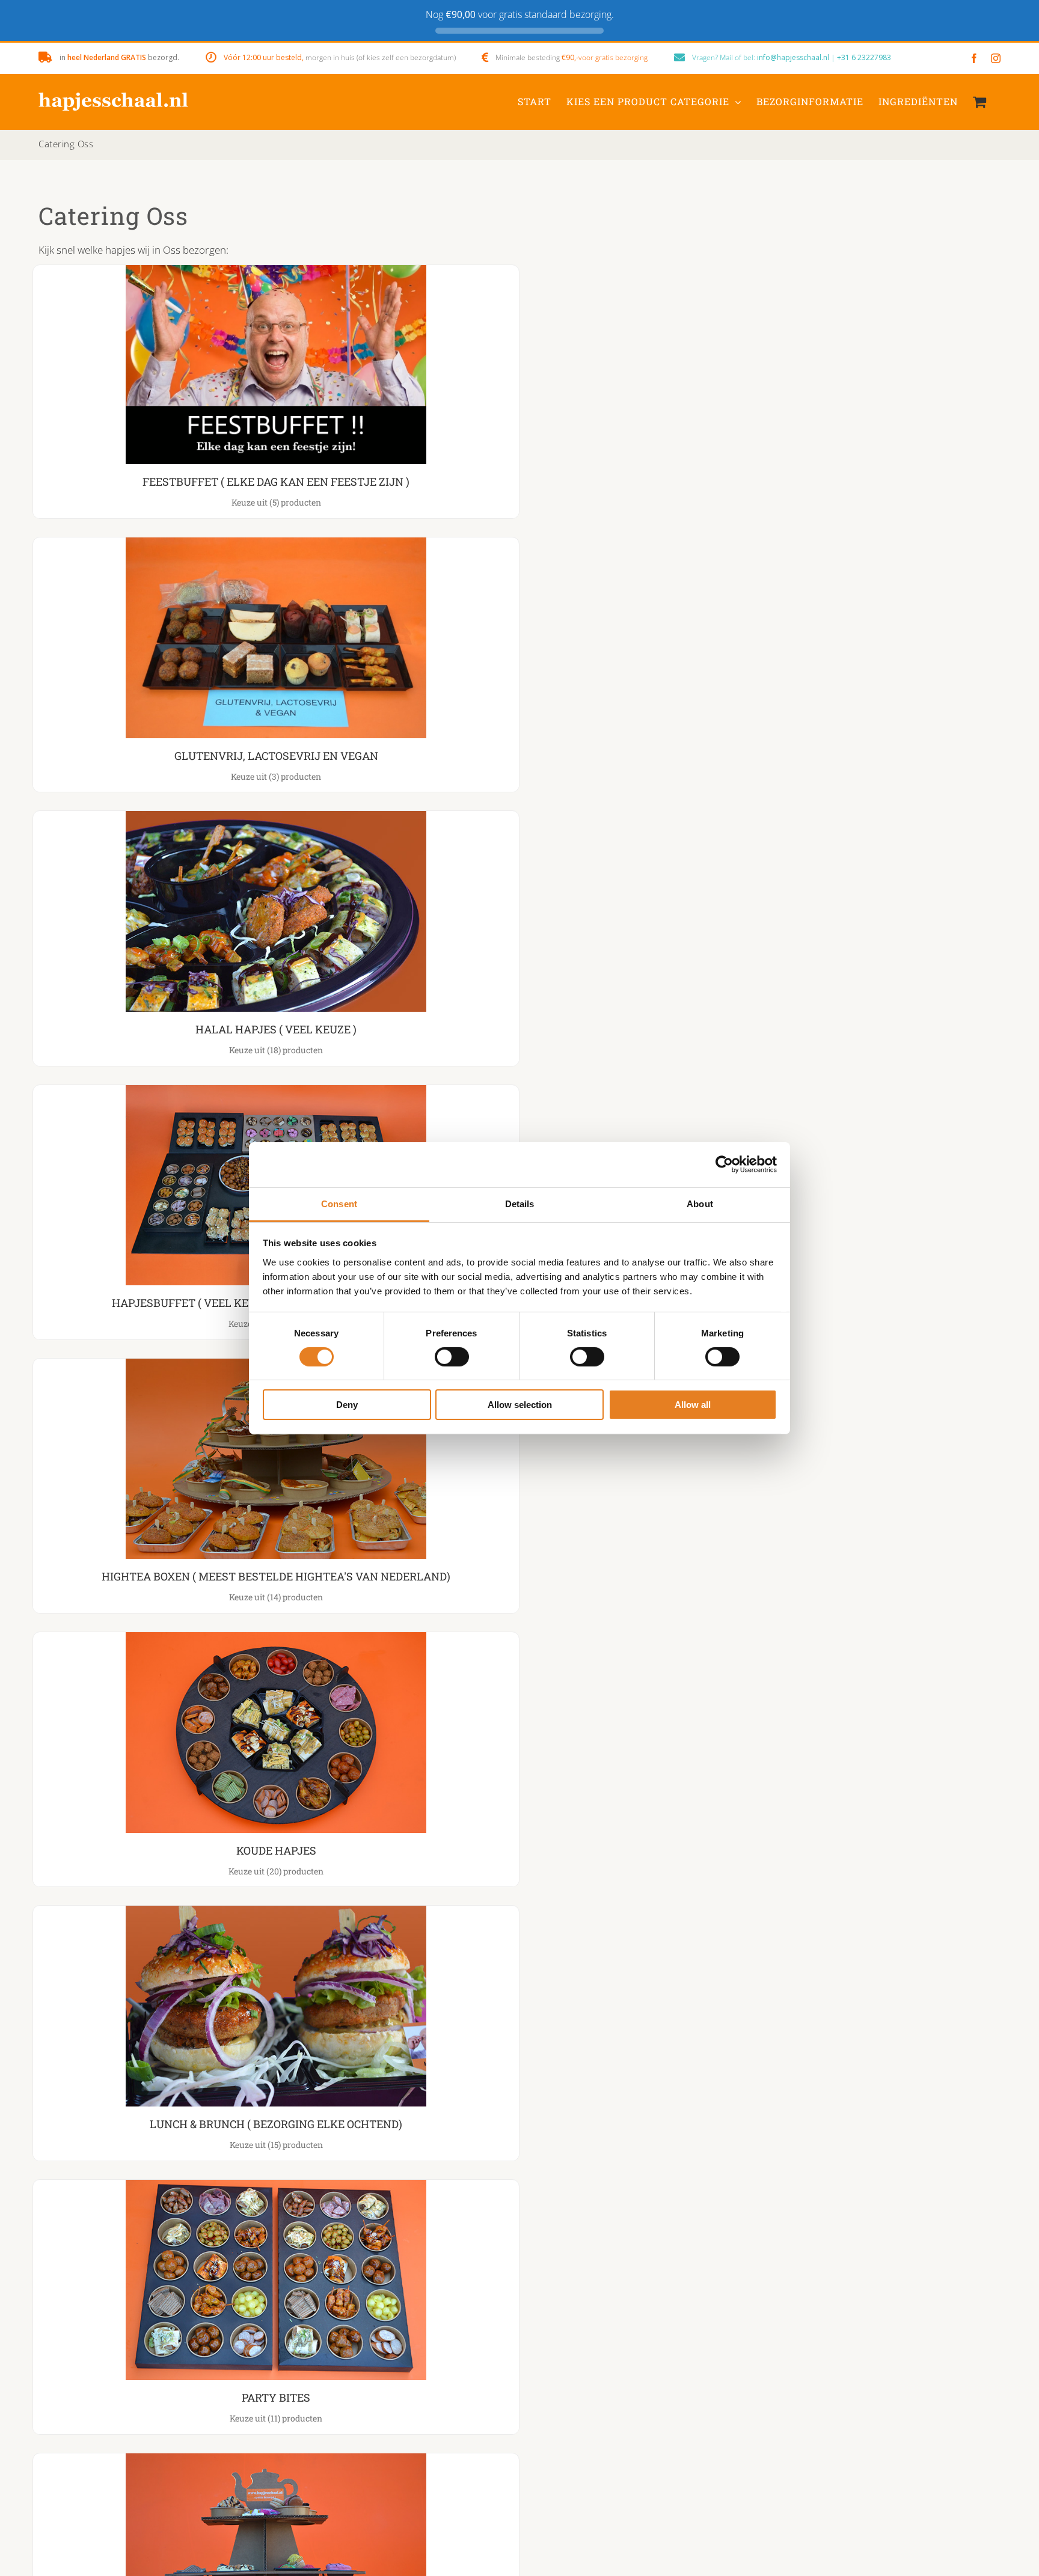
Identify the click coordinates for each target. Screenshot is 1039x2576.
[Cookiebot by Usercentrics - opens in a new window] (724, 1164)
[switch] (452, 1357)
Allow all (693, 1405)
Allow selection (520, 1405)
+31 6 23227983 (864, 57)
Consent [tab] (339, 1203)
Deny (347, 1405)
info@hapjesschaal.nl (793, 57)
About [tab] (700, 1203)
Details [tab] (520, 1203)
